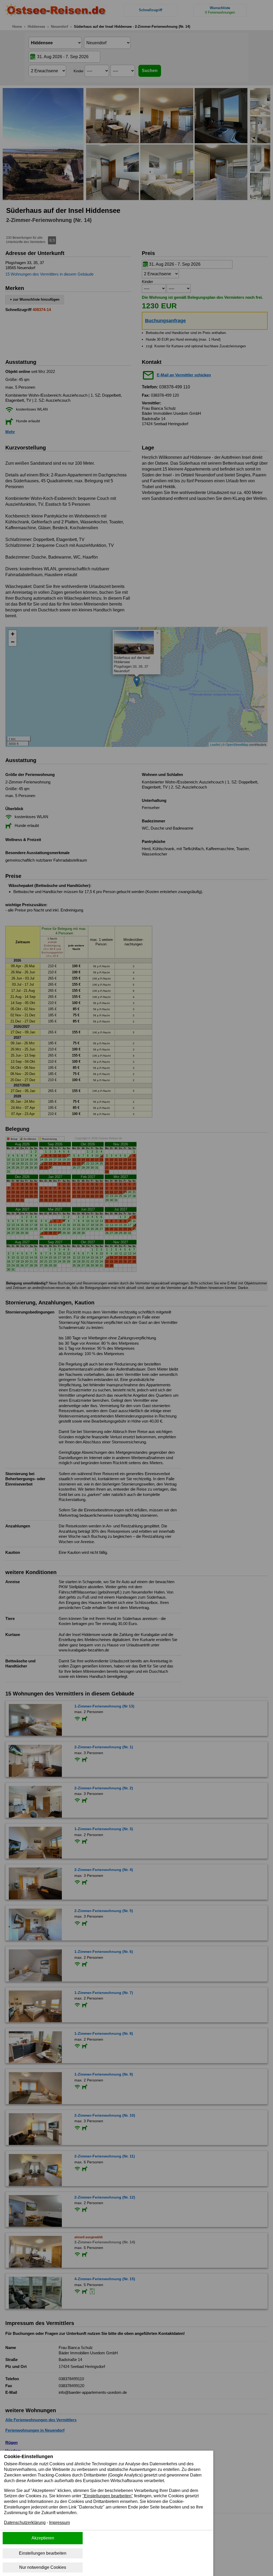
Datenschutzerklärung (25, 2523)
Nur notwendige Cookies (43, 2567)
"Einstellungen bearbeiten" (108, 2496)
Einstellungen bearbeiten (43, 2553)
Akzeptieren (43, 2538)
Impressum (59, 2523)
